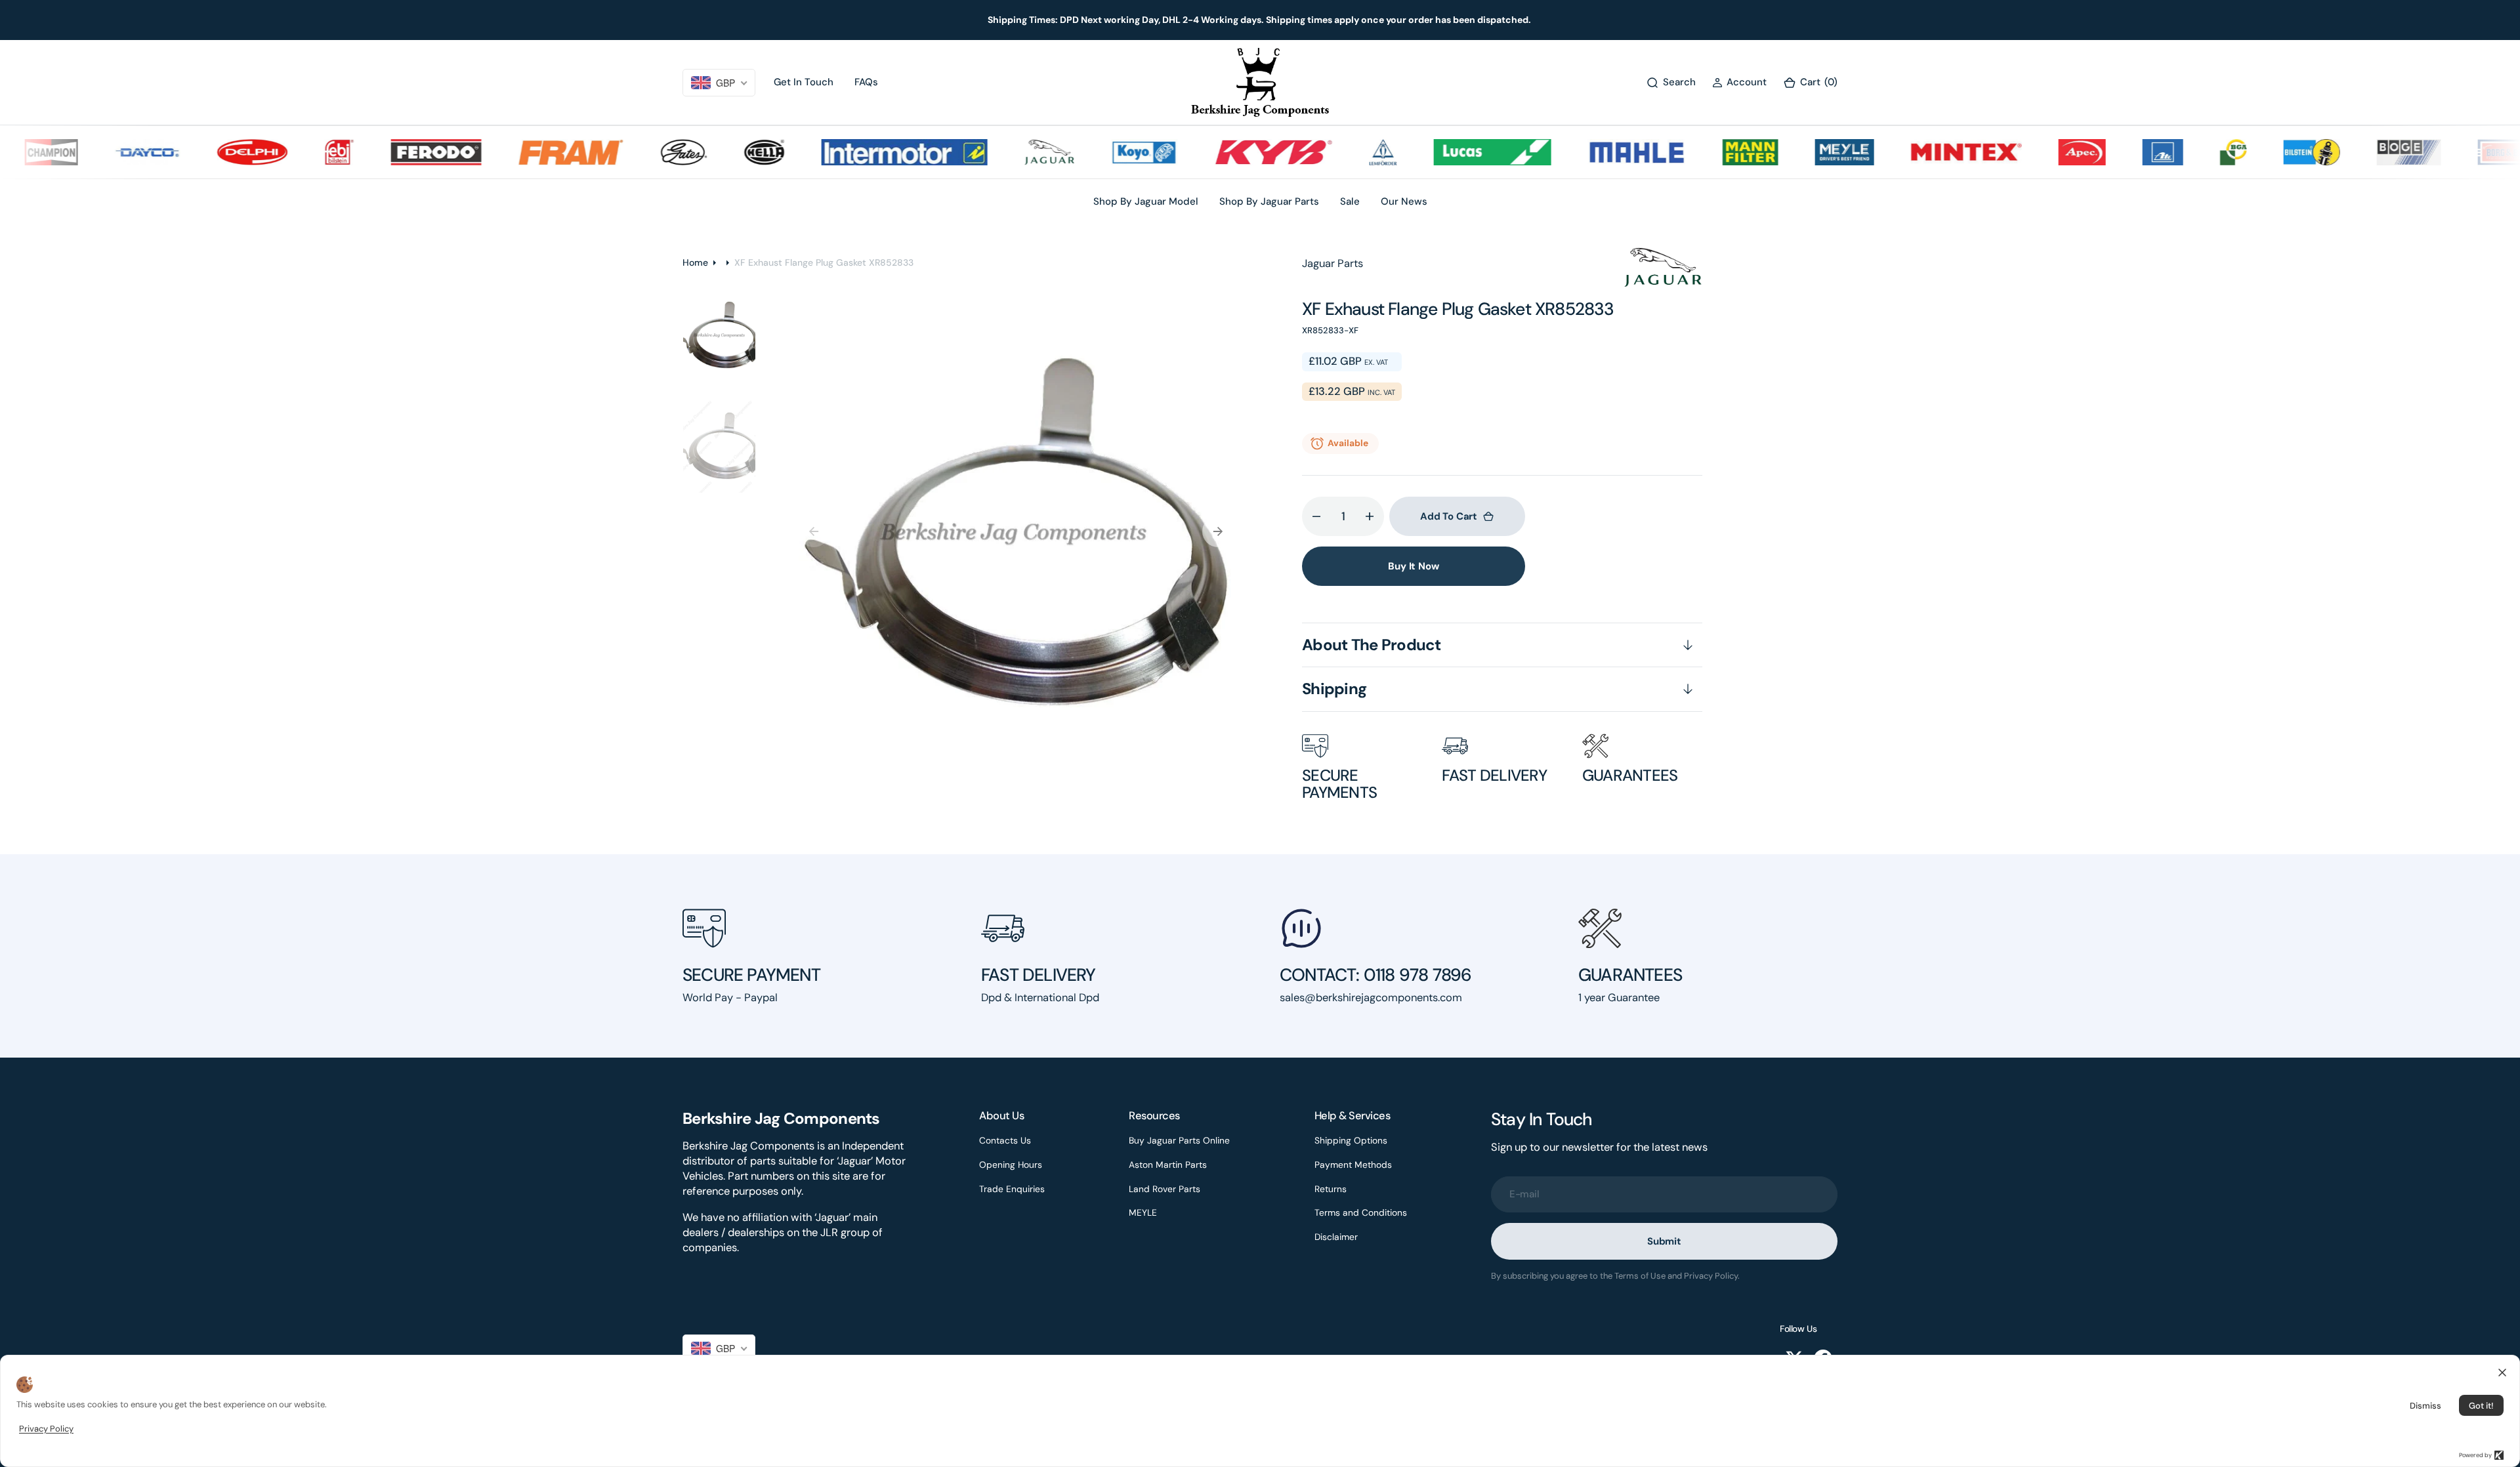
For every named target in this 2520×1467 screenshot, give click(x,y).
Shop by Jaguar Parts (1269, 201)
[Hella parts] (719, 152)
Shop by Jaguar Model (1146, 201)
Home (695, 262)
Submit (1664, 1241)
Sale (1350, 201)
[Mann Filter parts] (1705, 152)
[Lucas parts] (1447, 152)
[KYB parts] (1228, 152)
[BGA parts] (2188, 152)
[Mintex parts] (1921, 152)
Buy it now (1414, 566)
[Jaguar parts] (1004, 152)
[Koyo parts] (1099, 152)
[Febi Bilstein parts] (294, 152)
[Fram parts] (526, 152)
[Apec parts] (2037, 152)
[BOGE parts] (2364, 152)
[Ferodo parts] (391, 152)
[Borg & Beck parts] (2464, 152)
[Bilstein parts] (2267, 152)
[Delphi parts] (207, 152)
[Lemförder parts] (1338, 152)
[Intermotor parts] (859, 152)
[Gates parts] (639, 152)
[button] (1739, 82)
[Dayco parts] (102, 152)
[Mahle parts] (1591, 152)
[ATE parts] (2118, 152)
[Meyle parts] (1799, 152)
